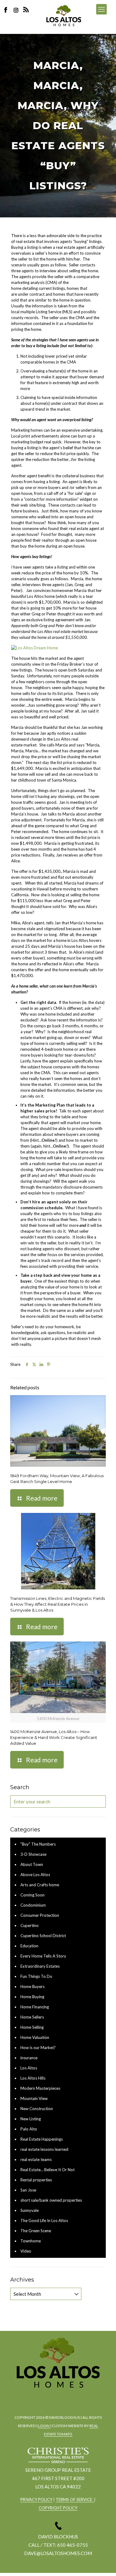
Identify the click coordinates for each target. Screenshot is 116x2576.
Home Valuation (35, 2037)
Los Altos (29, 2068)
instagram (17, 10)
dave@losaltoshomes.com (58, 2553)
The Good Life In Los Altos (44, 2221)
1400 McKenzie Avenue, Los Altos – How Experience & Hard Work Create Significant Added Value (54, 1737)
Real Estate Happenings (42, 2139)
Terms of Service (75, 2500)
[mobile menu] (101, 9)
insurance (29, 2058)
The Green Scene (36, 2231)
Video (26, 2251)
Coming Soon (32, 1895)
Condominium (33, 1905)
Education (29, 1946)
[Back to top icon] (103, 2563)
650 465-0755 (73, 2545)
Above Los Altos (35, 1875)
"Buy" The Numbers (38, 1844)
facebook (40, 2398)
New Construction (37, 2109)
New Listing (31, 2119)
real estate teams (36, 2159)
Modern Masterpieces (40, 2088)
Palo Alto (29, 2129)
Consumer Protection (40, 1915)
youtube (74, 2398)
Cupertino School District (43, 1936)
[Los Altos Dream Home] (34, 648)
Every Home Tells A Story (43, 1956)
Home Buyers (32, 1986)
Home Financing (35, 2007)
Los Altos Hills (33, 2078)
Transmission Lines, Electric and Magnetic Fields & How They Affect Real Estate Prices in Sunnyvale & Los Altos (58, 1604)
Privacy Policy (36, 2500)
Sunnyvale (30, 2210)
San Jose (28, 2190)
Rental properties (36, 2180)
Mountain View (34, 2098)
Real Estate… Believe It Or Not (47, 2170)
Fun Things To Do (36, 1976)
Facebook (7, 10)
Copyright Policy (58, 2508)
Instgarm (57, 2398)
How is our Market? (38, 2048)
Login (44, 2426)
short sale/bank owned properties (51, 2200)
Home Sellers (32, 2017)
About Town (32, 1864)
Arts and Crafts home (40, 1885)
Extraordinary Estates (40, 1966)
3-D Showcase (33, 1854)
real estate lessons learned (44, 2149)
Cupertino (30, 1925)
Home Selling (32, 2027)
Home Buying (32, 1997)
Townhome (31, 2241)
